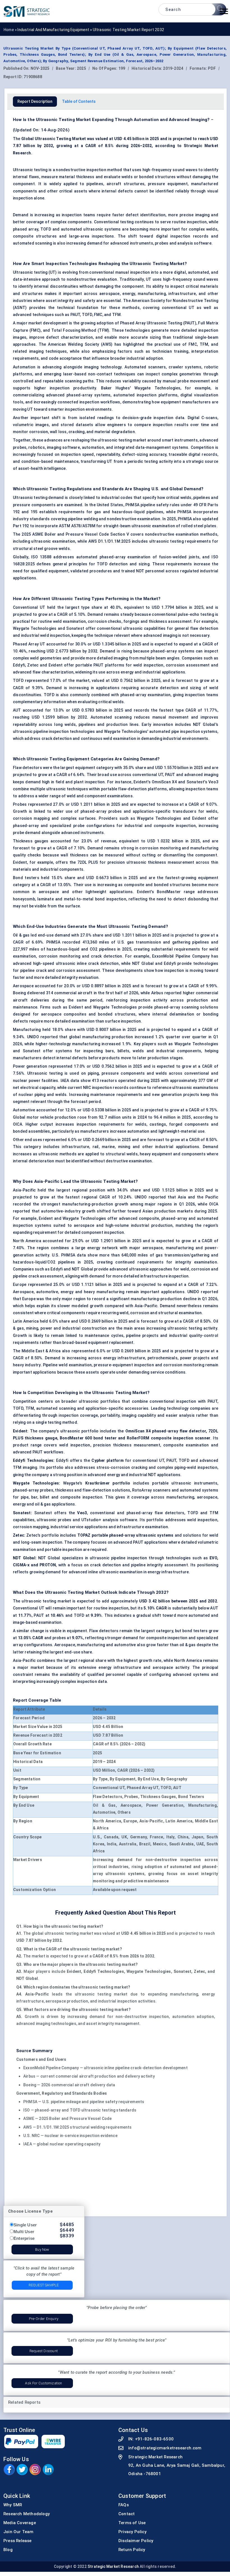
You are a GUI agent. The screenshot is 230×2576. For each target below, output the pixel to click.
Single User (25, 2225)
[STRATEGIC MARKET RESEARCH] (27, 11)
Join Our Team (19, 2532)
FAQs (124, 2505)
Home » (11, 30)
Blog (8, 2550)
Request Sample (44, 2285)
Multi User (24, 2232)
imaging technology (103, 367)
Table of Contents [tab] (79, 101)
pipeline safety (155, 505)
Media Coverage (20, 2523)
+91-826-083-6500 (154, 2439)
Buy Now (42, 2249)
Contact (127, 2514)
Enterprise (24, 2238)
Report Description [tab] (35, 101)
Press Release (18, 2541)
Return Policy (132, 2550)
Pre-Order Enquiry (44, 2319)
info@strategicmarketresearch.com (165, 2448)
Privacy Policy (132, 2532)
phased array (26, 229)
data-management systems (162, 447)
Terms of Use (132, 2523)
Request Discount (44, 2351)
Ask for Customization (43, 2383)
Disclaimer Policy (136, 2541)
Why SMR (13, 2505)
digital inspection (173, 236)
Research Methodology (27, 2514)
